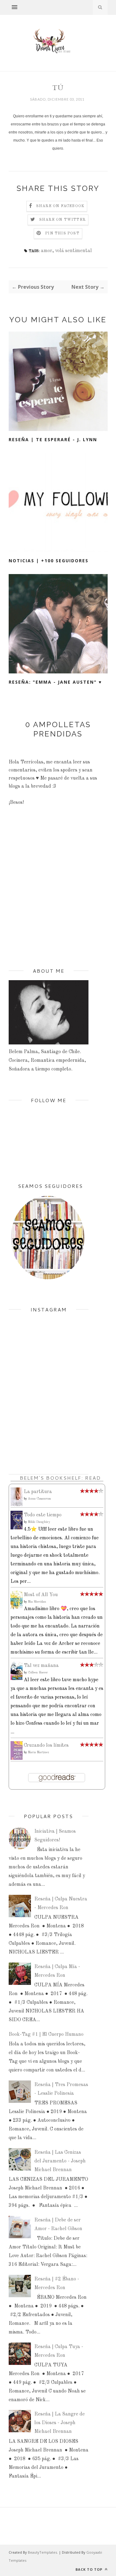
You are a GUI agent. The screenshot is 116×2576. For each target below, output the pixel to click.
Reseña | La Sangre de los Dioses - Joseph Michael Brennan (60, 2423)
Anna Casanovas (39, 1499)
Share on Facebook (60, 206)
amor (47, 251)
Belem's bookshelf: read (60, 1478)
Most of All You (41, 1595)
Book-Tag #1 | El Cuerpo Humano (46, 2035)
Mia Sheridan (37, 1602)
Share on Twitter (62, 220)
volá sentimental (73, 251)
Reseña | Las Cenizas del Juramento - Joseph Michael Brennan (60, 2161)
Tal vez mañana (41, 1666)
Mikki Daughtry (39, 1522)
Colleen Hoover (38, 1673)
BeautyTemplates (42, 2552)
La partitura (38, 1492)
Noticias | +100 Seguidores (49, 561)
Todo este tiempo (43, 1515)
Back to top (90, 2569)
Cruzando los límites (46, 1745)
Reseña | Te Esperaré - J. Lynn (53, 439)
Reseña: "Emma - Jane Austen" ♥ (55, 682)
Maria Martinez (39, 1752)
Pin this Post (62, 233)
